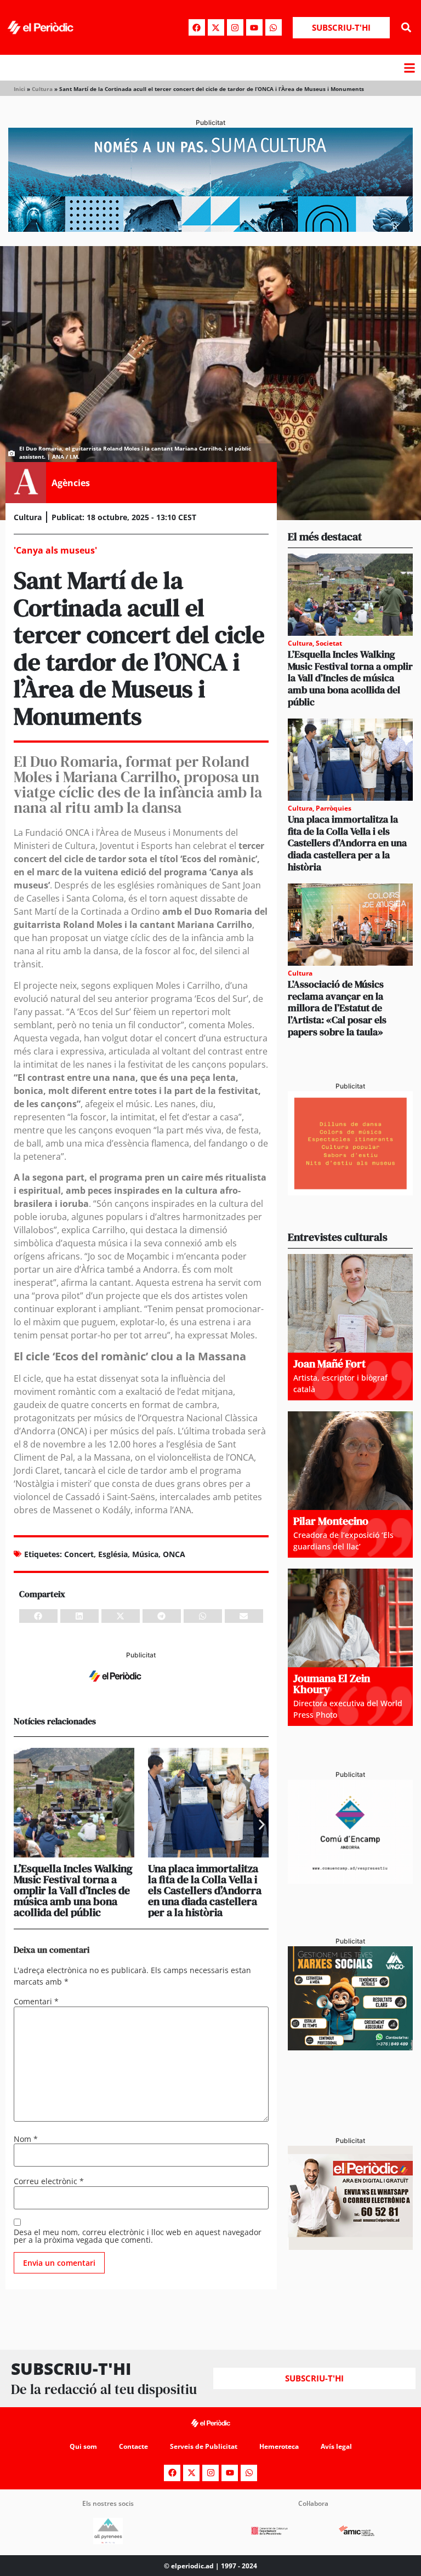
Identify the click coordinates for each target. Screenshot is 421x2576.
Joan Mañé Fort (329, 1364)
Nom (26, 2139)
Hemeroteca (279, 2446)
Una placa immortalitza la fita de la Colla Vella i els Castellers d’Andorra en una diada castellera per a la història (205, 1890)
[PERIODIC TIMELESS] (350, 1880)
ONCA (174, 1554)
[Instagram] (235, 27)
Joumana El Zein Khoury (332, 1684)
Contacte (133, 2446)
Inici (19, 89)
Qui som (83, 2446)
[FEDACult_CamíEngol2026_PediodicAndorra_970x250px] (210, 229)
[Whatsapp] (274, 27)
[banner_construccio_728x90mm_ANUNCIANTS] (141, 1688)
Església (113, 1554)
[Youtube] (254, 27)
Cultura (42, 89)
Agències (71, 483)
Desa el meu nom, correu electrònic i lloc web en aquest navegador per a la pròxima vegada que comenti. (138, 2236)
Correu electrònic (49, 2181)
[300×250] (350, 1192)
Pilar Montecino (331, 1521)
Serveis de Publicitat (204, 2446)
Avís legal (336, 2446)
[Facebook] (197, 27)
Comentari (36, 2002)
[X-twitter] (216, 27)
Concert (79, 1554)
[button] (406, 28)
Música (145, 1554)
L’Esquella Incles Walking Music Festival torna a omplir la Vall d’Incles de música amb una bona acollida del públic (73, 1890)
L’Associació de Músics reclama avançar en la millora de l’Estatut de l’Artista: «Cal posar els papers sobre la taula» (337, 1008)
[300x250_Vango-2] (350, 2047)
